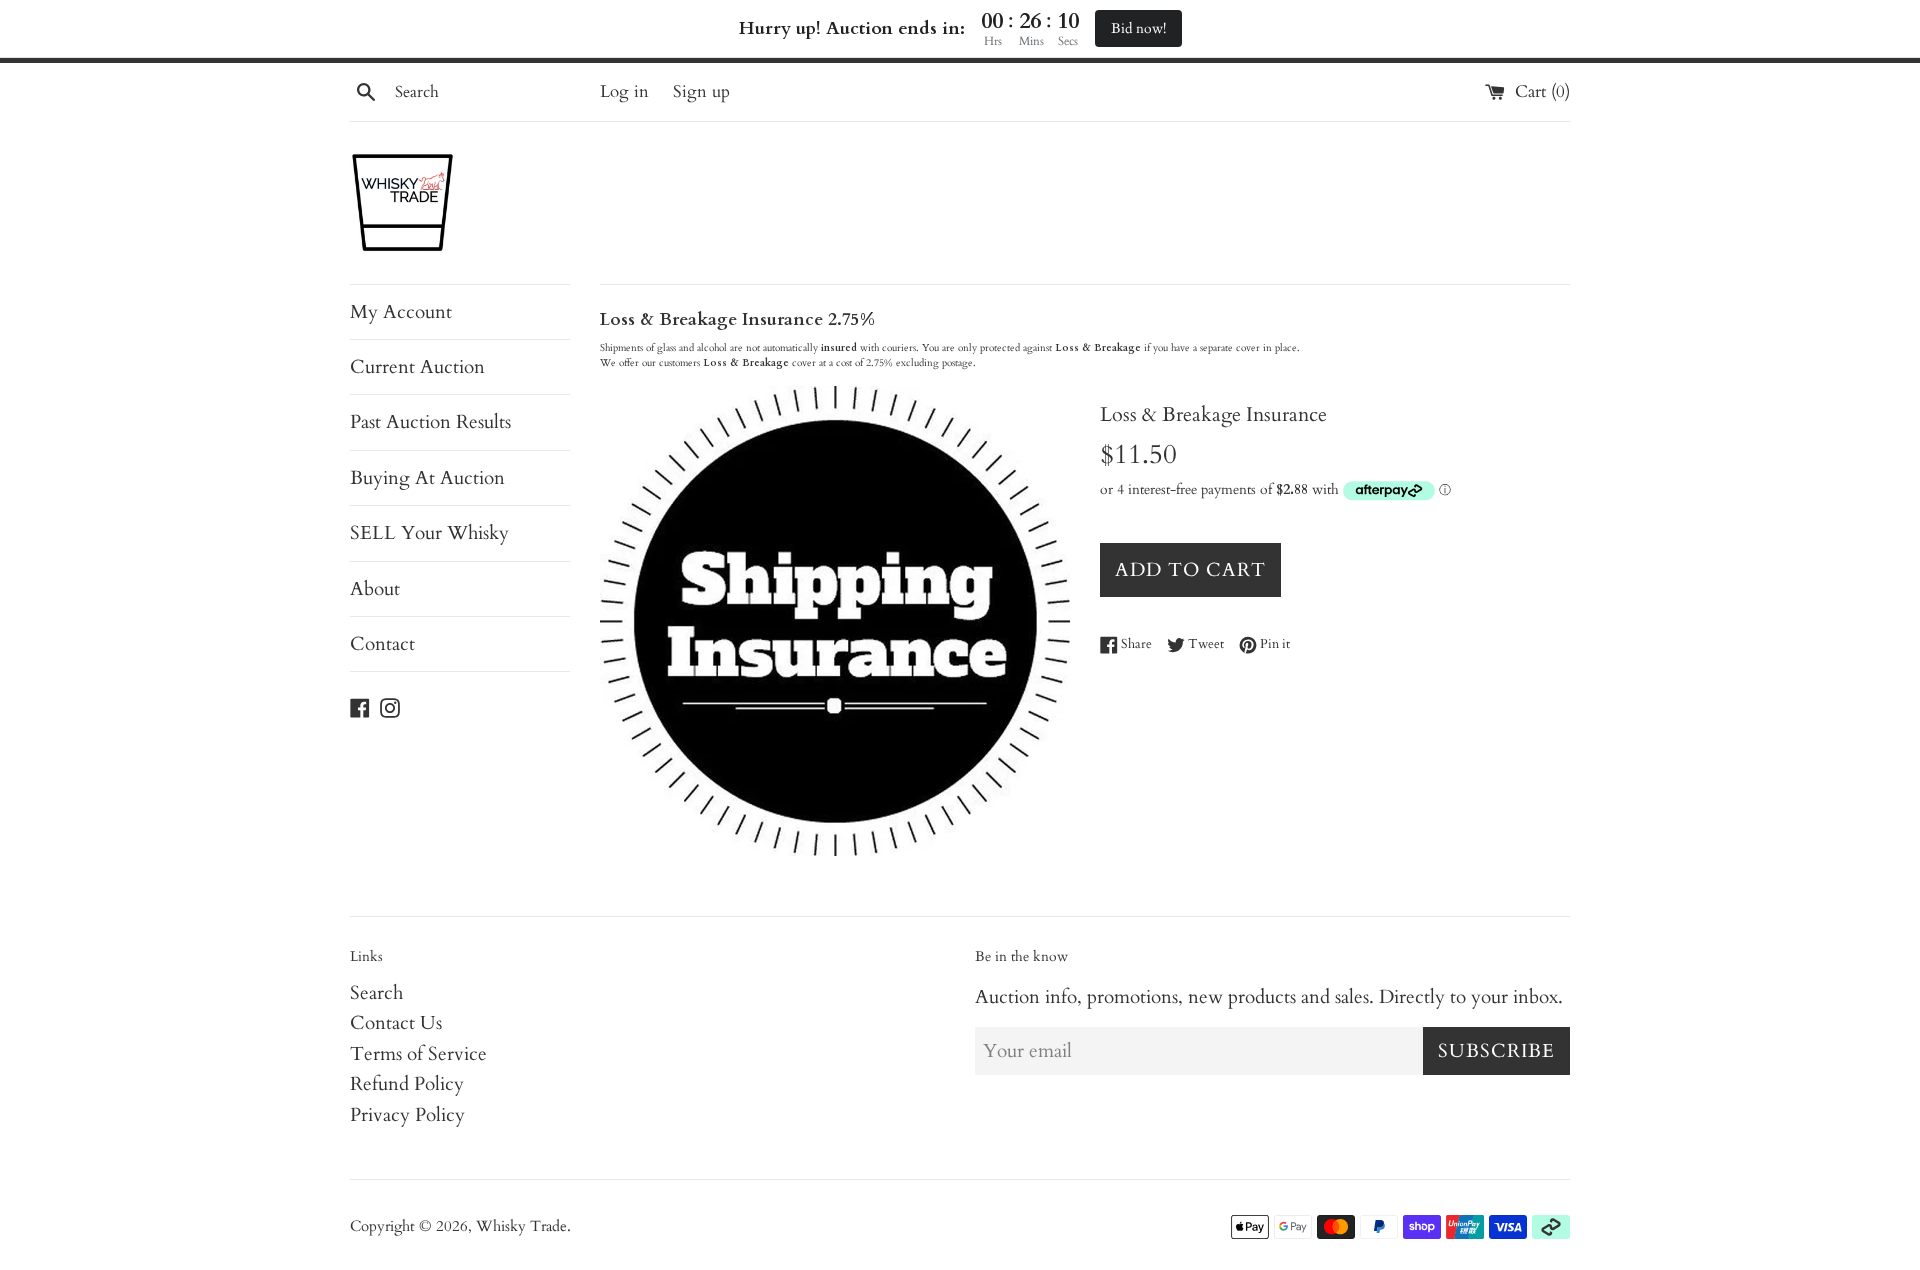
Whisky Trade (521, 1226)
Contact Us (396, 1023)
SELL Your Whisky (429, 533)
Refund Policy (407, 1084)
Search (376, 993)
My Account (401, 312)
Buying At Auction (427, 478)
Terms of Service (418, 1054)
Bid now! (1138, 28)
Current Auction (417, 367)
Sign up (701, 91)
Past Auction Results (430, 422)
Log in (624, 91)
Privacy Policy (407, 1115)
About (375, 589)
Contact (382, 644)
